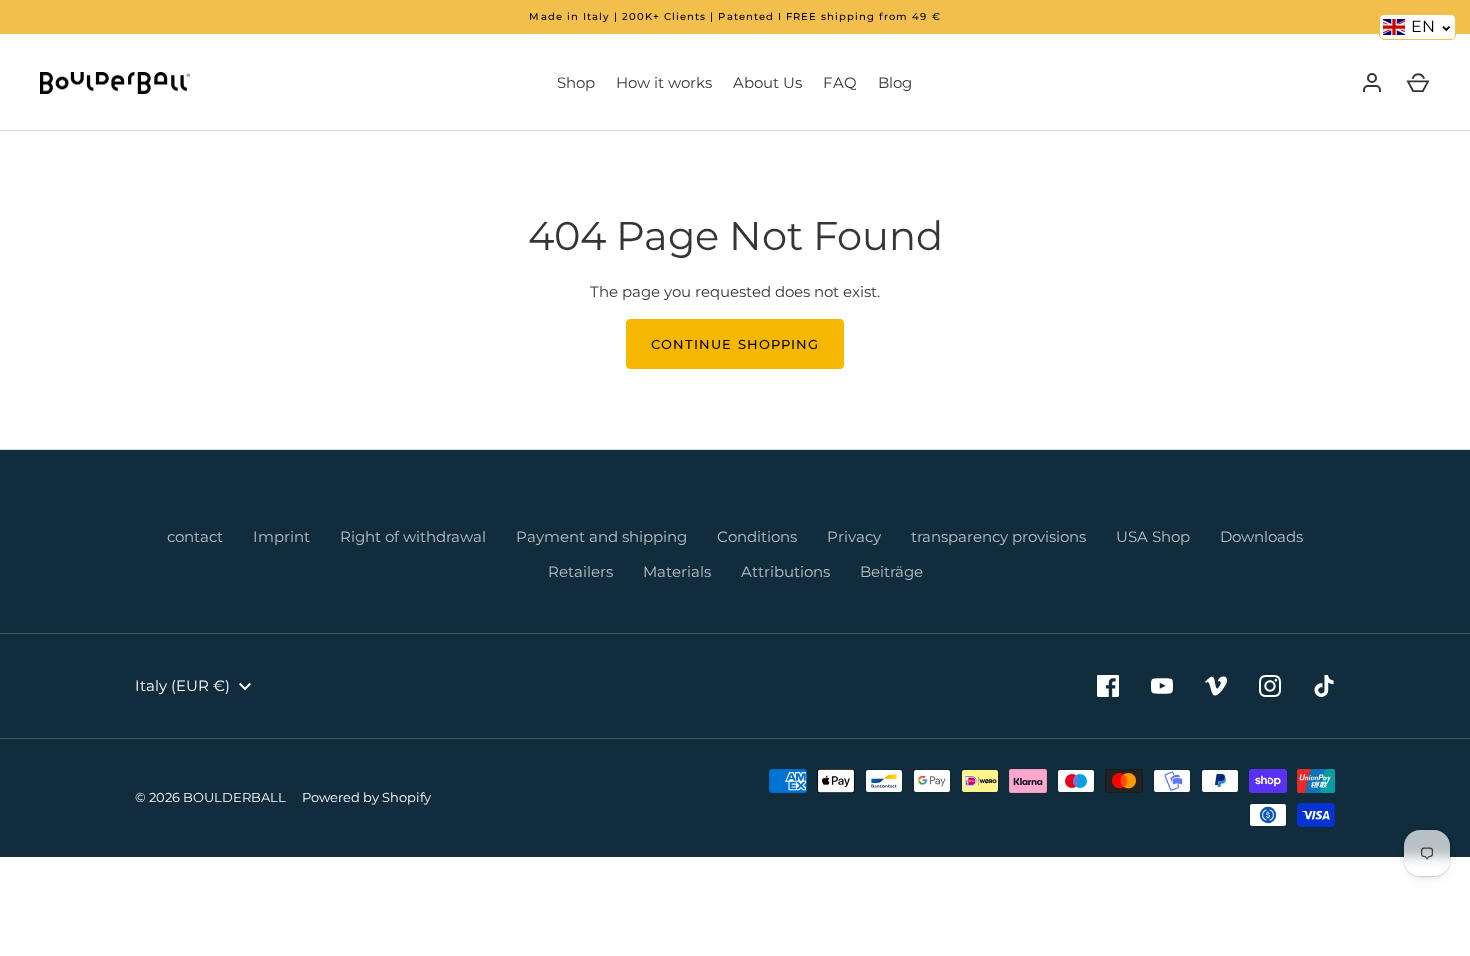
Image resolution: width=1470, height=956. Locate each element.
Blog (895, 82)
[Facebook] (1108, 686)
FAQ (840, 82)
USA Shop (1153, 536)
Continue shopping (735, 344)
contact (195, 536)
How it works (664, 82)
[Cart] (1418, 83)
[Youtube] (1162, 686)
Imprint (281, 536)
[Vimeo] (1216, 686)
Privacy (854, 536)
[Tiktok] (1324, 686)
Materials (677, 571)
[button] (1417, 27)
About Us (767, 82)
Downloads (1261, 536)
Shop (576, 82)
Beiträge (891, 571)
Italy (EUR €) (182, 685)
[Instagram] (1270, 686)
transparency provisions (998, 536)
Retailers (580, 571)
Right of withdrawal (413, 536)
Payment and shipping (601, 536)
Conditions (757, 536)
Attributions (785, 571)
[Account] (1372, 83)
